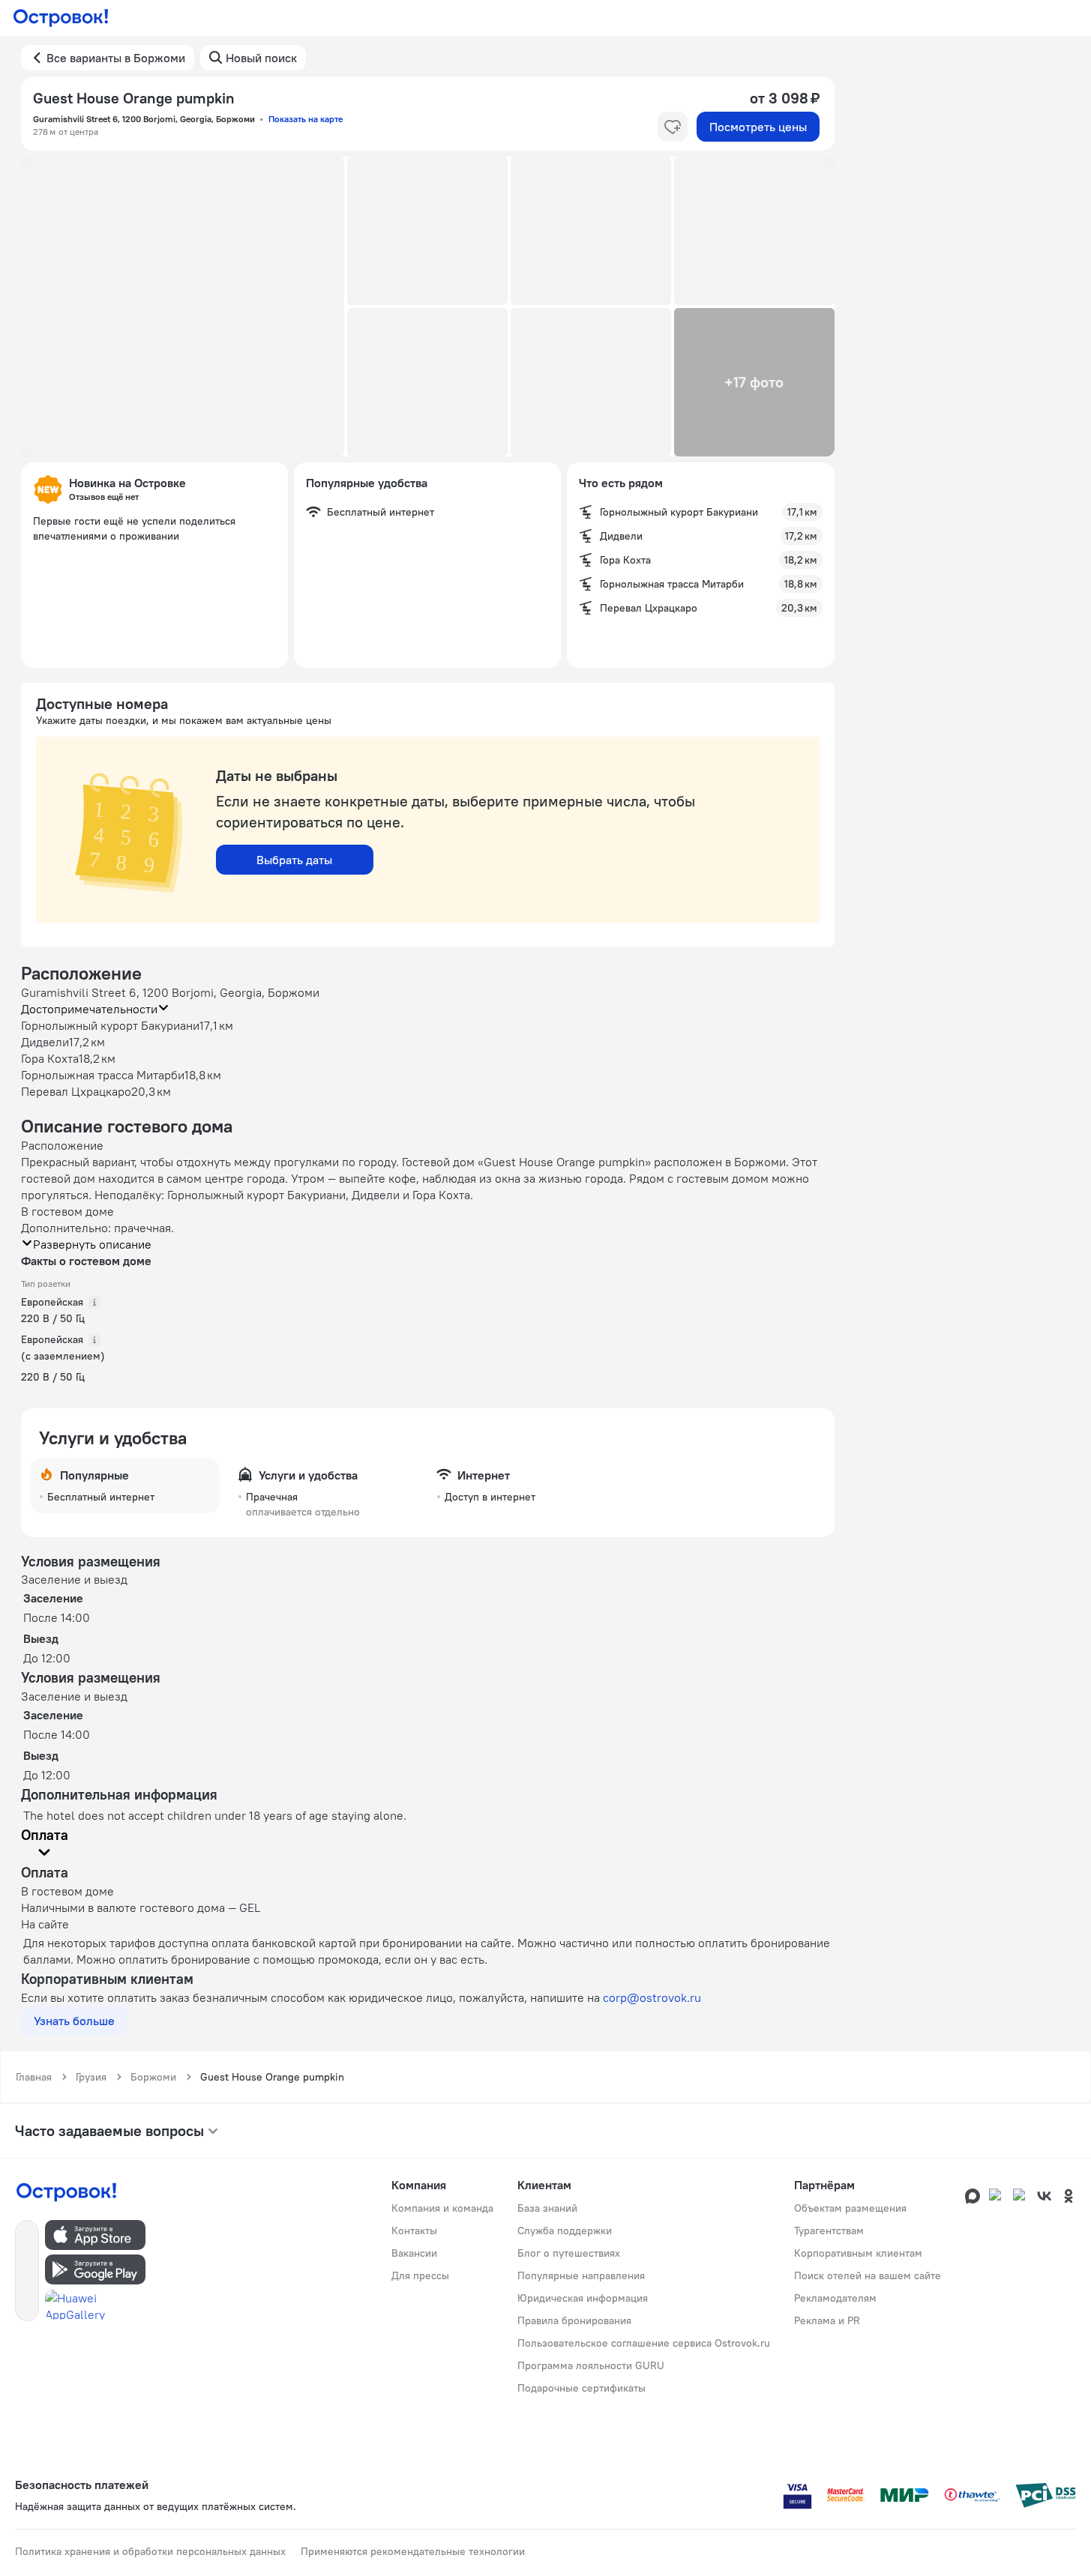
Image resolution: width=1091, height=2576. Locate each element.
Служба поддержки (565, 2230)
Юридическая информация (583, 2298)
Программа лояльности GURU (591, 2365)
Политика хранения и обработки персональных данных (150, 2551)
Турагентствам (829, 2230)
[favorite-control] (673, 127)
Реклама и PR (827, 2320)
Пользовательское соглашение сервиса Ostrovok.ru (644, 2343)
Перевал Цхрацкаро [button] (76, 1091)
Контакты (414, 2230)
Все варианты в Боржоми (116, 58)
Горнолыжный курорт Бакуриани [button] (110, 1025)
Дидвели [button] (45, 1042)
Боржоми (153, 2077)
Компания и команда (442, 2208)
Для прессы (420, 2275)
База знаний (547, 2208)
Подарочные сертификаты (581, 2388)
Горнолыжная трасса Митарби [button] (103, 1075)
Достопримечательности (89, 1009)
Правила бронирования (574, 2320)
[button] (183, 307)
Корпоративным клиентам (858, 2253)
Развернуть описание (92, 1244)
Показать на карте (306, 119)
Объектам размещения (850, 2208)
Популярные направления (581, 2275)
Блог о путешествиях (569, 2253)
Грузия (91, 2077)
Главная (34, 2077)
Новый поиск (261, 58)
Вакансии (414, 2253)
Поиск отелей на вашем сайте (868, 2275)
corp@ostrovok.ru (652, 1997)
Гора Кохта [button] (50, 1058)
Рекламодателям (835, 2298)
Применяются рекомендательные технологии (413, 2551)
